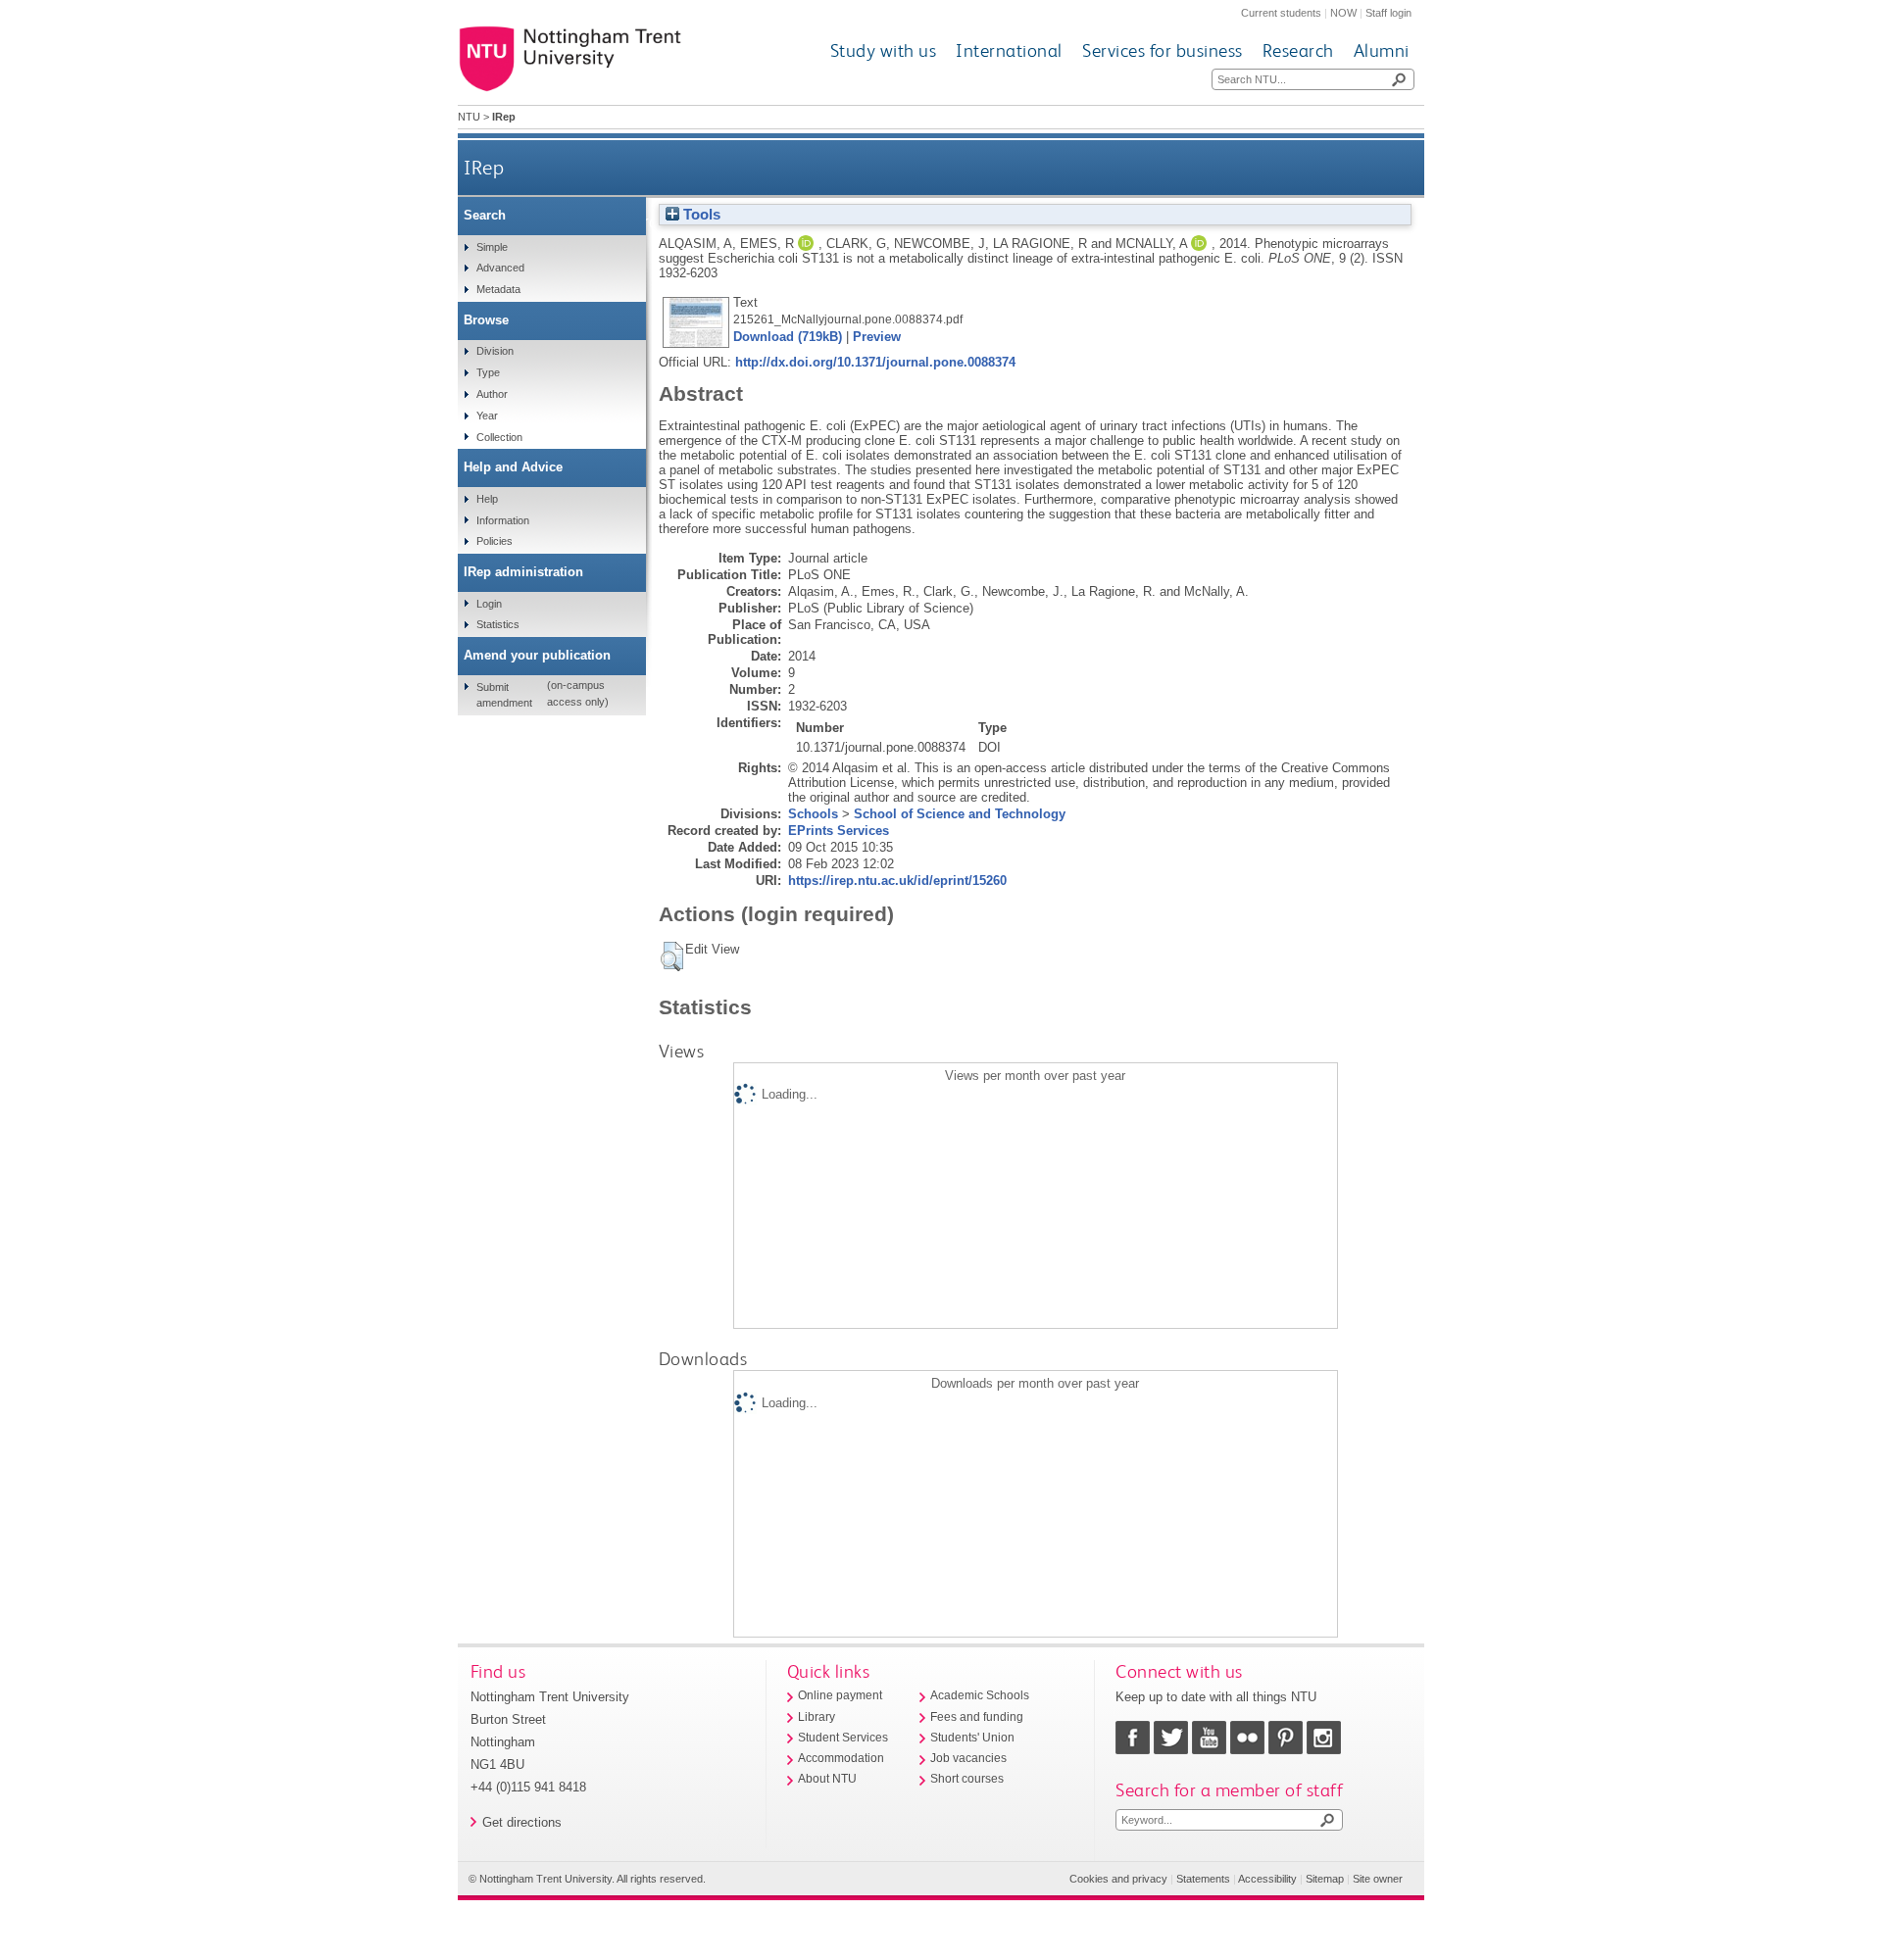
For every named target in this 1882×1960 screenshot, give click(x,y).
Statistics (498, 624)
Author (492, 394)
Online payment (840, 1695)
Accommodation (841, 1758)
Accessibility (1267, 1879)
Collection (499, 437)
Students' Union (972, 1738)
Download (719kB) (788, 337)
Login (489, 604)
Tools (700, 215)
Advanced (500, 268)
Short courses (967, 1779)
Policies (495, 541)
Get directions (522, 1822)
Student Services (843, 1738)
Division (495, 351)
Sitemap (1325, 1879)
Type (488, 372)
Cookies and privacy (1118, 1879)
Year (487, 416)
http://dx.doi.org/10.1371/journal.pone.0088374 (875, 362)
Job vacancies (968, 1758)
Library (817, 1717)
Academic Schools (980, 1695)
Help (487, 499)
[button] (672, 956)
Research (1298, 50)
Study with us (884, 50)
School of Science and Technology (960, 814)
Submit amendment (504, 695)
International (1009, 50)
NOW (1343, 13)
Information (503, 520)
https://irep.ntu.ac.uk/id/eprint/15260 (897, 881)
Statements (1203, 1879)
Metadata (498, 289)
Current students (1281, 13)
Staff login (1388, 13)
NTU (469, 117)
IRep (484, 167)
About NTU (827, 1779)
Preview (877, 337)
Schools (813, 814)
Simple (492, 247)
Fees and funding (977, 1717)
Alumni (1382, 50)
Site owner (1378, 1879)
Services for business (1163, 50)
